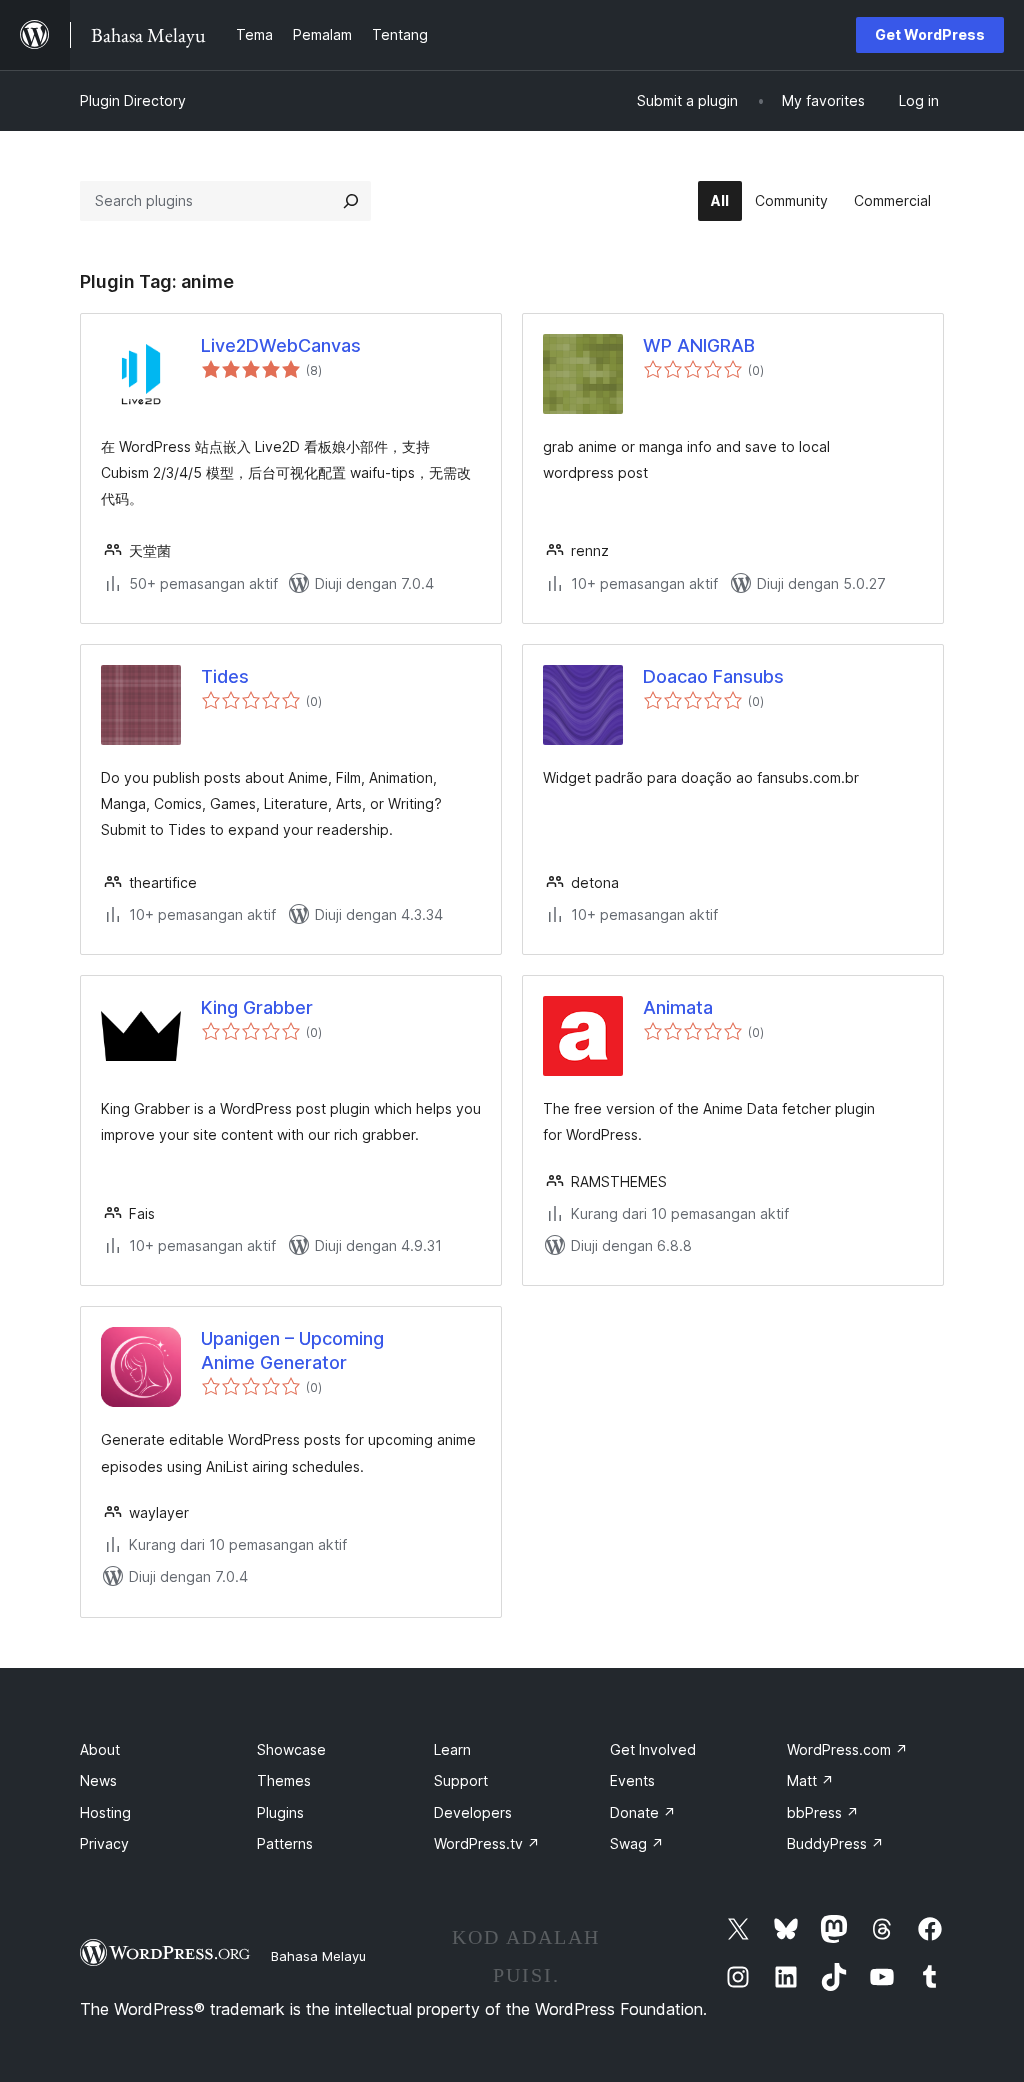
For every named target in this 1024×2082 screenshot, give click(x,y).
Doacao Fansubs (713, 676)
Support (461, 1780)
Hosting (105, 1812)
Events (632, 1780)
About (100, 1749)
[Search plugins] (351, 201)
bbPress (823, 1812)
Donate (643, 1812)
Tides (225, 676)
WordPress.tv (487, 1843)
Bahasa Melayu (318, 1956)
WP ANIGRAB (699, 345)
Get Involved (653, 1749)
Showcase (291, 1749)
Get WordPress (930, 34)
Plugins (280, 1812)
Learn (452, 1749)
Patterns (285, 1843)
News (98, 1780)
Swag (637, 1843)
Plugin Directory (133, 100)
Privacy (104, 1843)
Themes (284, 1780)
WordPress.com (847, 1749)
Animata (678, 1007)
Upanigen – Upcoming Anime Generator (292, 1350)
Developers (473, 1812)
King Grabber (257, 1007)
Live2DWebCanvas (281, 345)
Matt (810, 1780)
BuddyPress (835, 1843)
